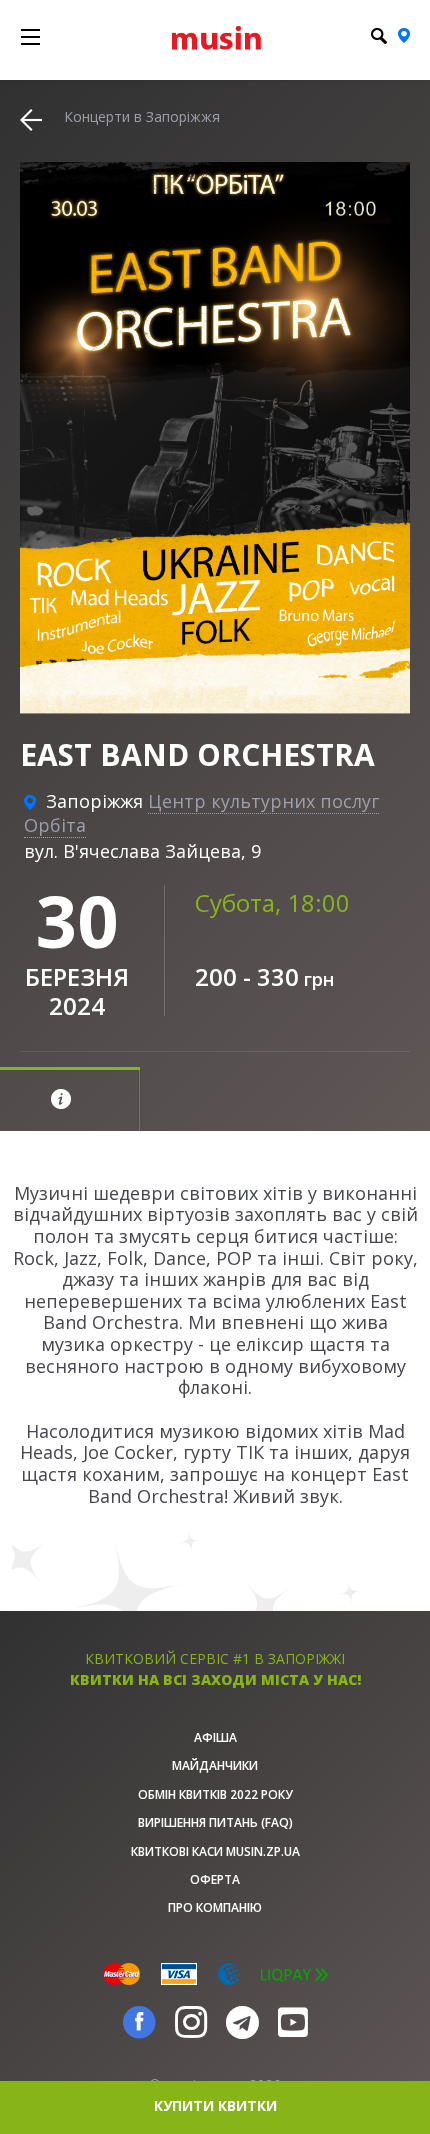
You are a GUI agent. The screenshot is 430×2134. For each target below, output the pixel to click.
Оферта (215, 1879)
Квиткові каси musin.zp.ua (215, 1851)
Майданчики (215, 1765)
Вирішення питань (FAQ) (215, 1822)
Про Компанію (215, 1907)
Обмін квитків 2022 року (215, 1794)
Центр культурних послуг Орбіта (201, 813)
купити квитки (215, 2105)
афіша (215, 1737)
